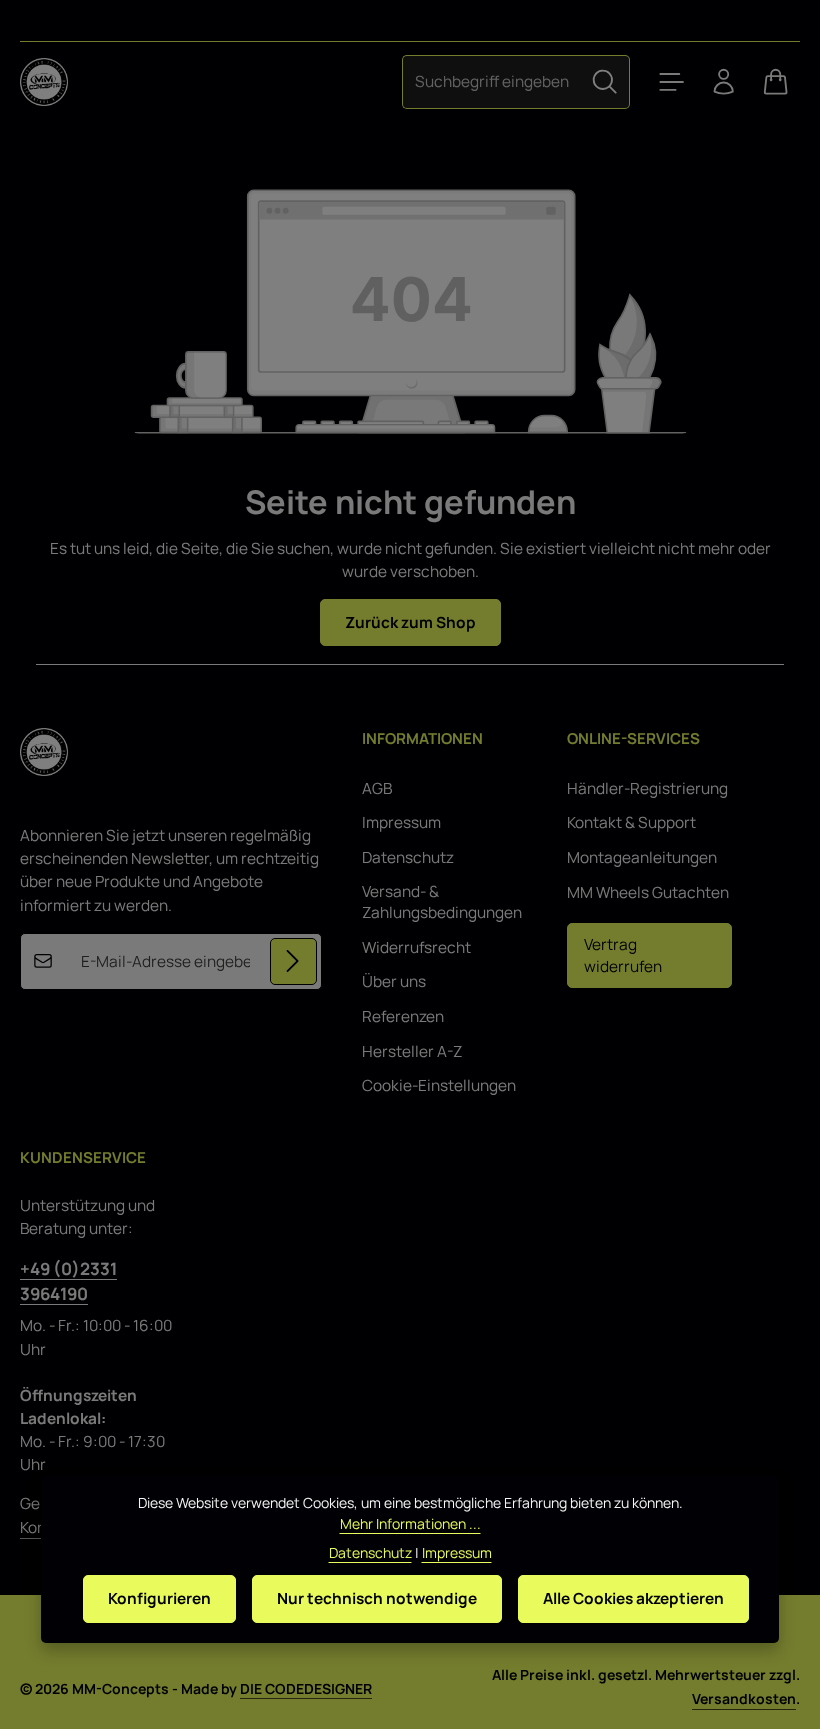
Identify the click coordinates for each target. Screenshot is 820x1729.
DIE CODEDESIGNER (306, 1688)
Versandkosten (744, 1698)
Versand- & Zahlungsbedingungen (442, 902)
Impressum (401, 822)
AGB (377, 788)
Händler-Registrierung (647, 788)
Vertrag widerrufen (623, 955)
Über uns (394, 981)
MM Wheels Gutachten (648, 892)
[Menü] (672, 82)
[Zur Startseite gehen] (44, 82)
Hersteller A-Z (412, 1051)
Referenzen (403, 1016)
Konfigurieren (159, 1598)
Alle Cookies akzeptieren (633, 1598)
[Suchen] (605, 81)
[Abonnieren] (293, 961)
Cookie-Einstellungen (439, 1085)
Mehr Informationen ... (410, 1523)
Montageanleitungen (642, 857)
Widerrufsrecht (416, 947)
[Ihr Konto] (724, 82)
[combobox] (491, 81)
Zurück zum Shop (410, 622)
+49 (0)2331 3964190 (68, 1281)
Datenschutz (408, 857)
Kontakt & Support (631, 822)
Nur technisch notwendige (377, 1598)
